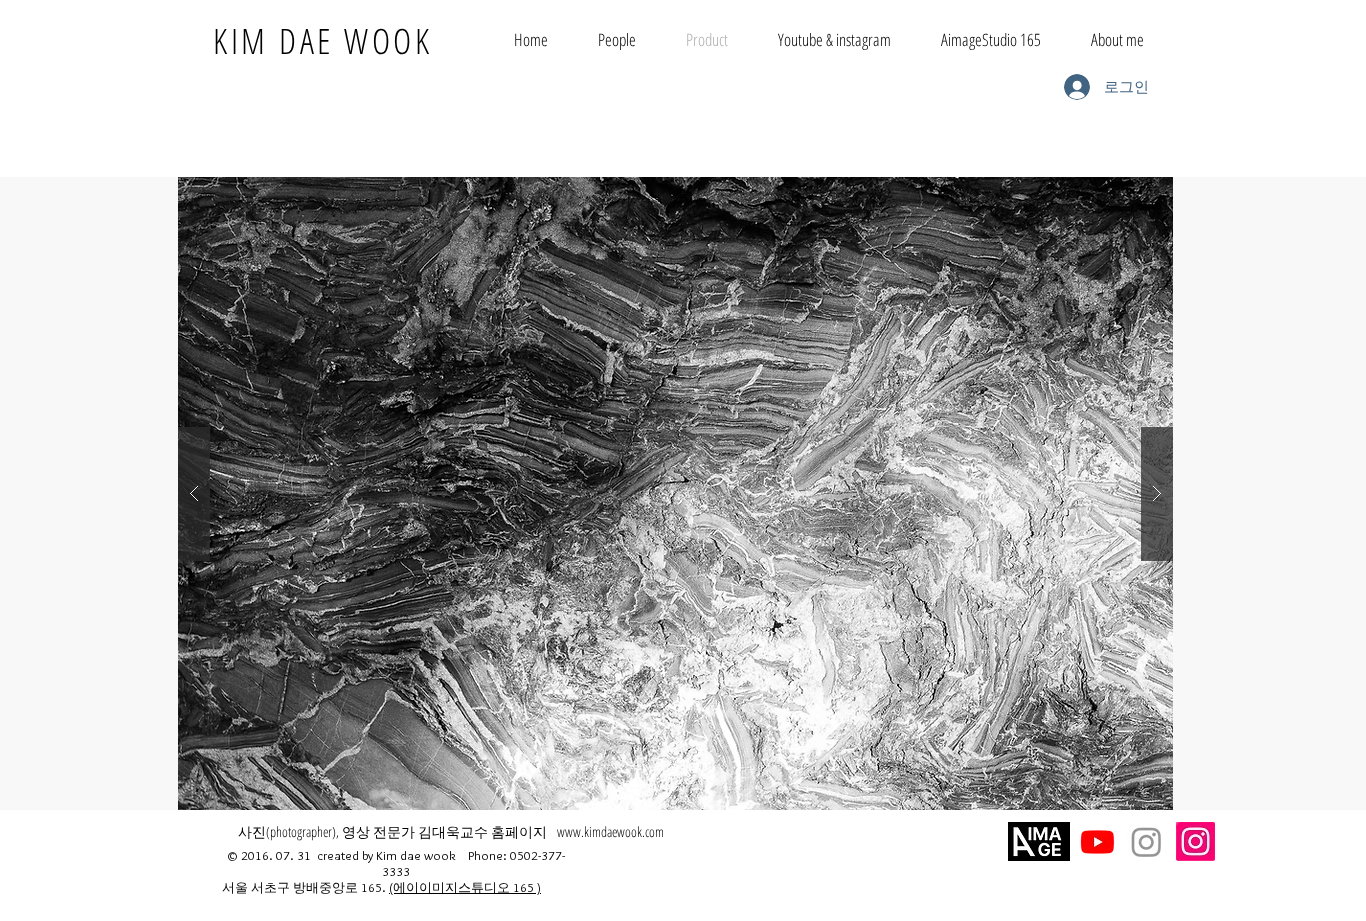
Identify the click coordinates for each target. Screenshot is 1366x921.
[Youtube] (1097, 841)
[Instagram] (1195, 841)
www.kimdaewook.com (610, 831)
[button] (675, 493)
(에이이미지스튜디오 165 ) (465, 887)
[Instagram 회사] (1146, 841)
